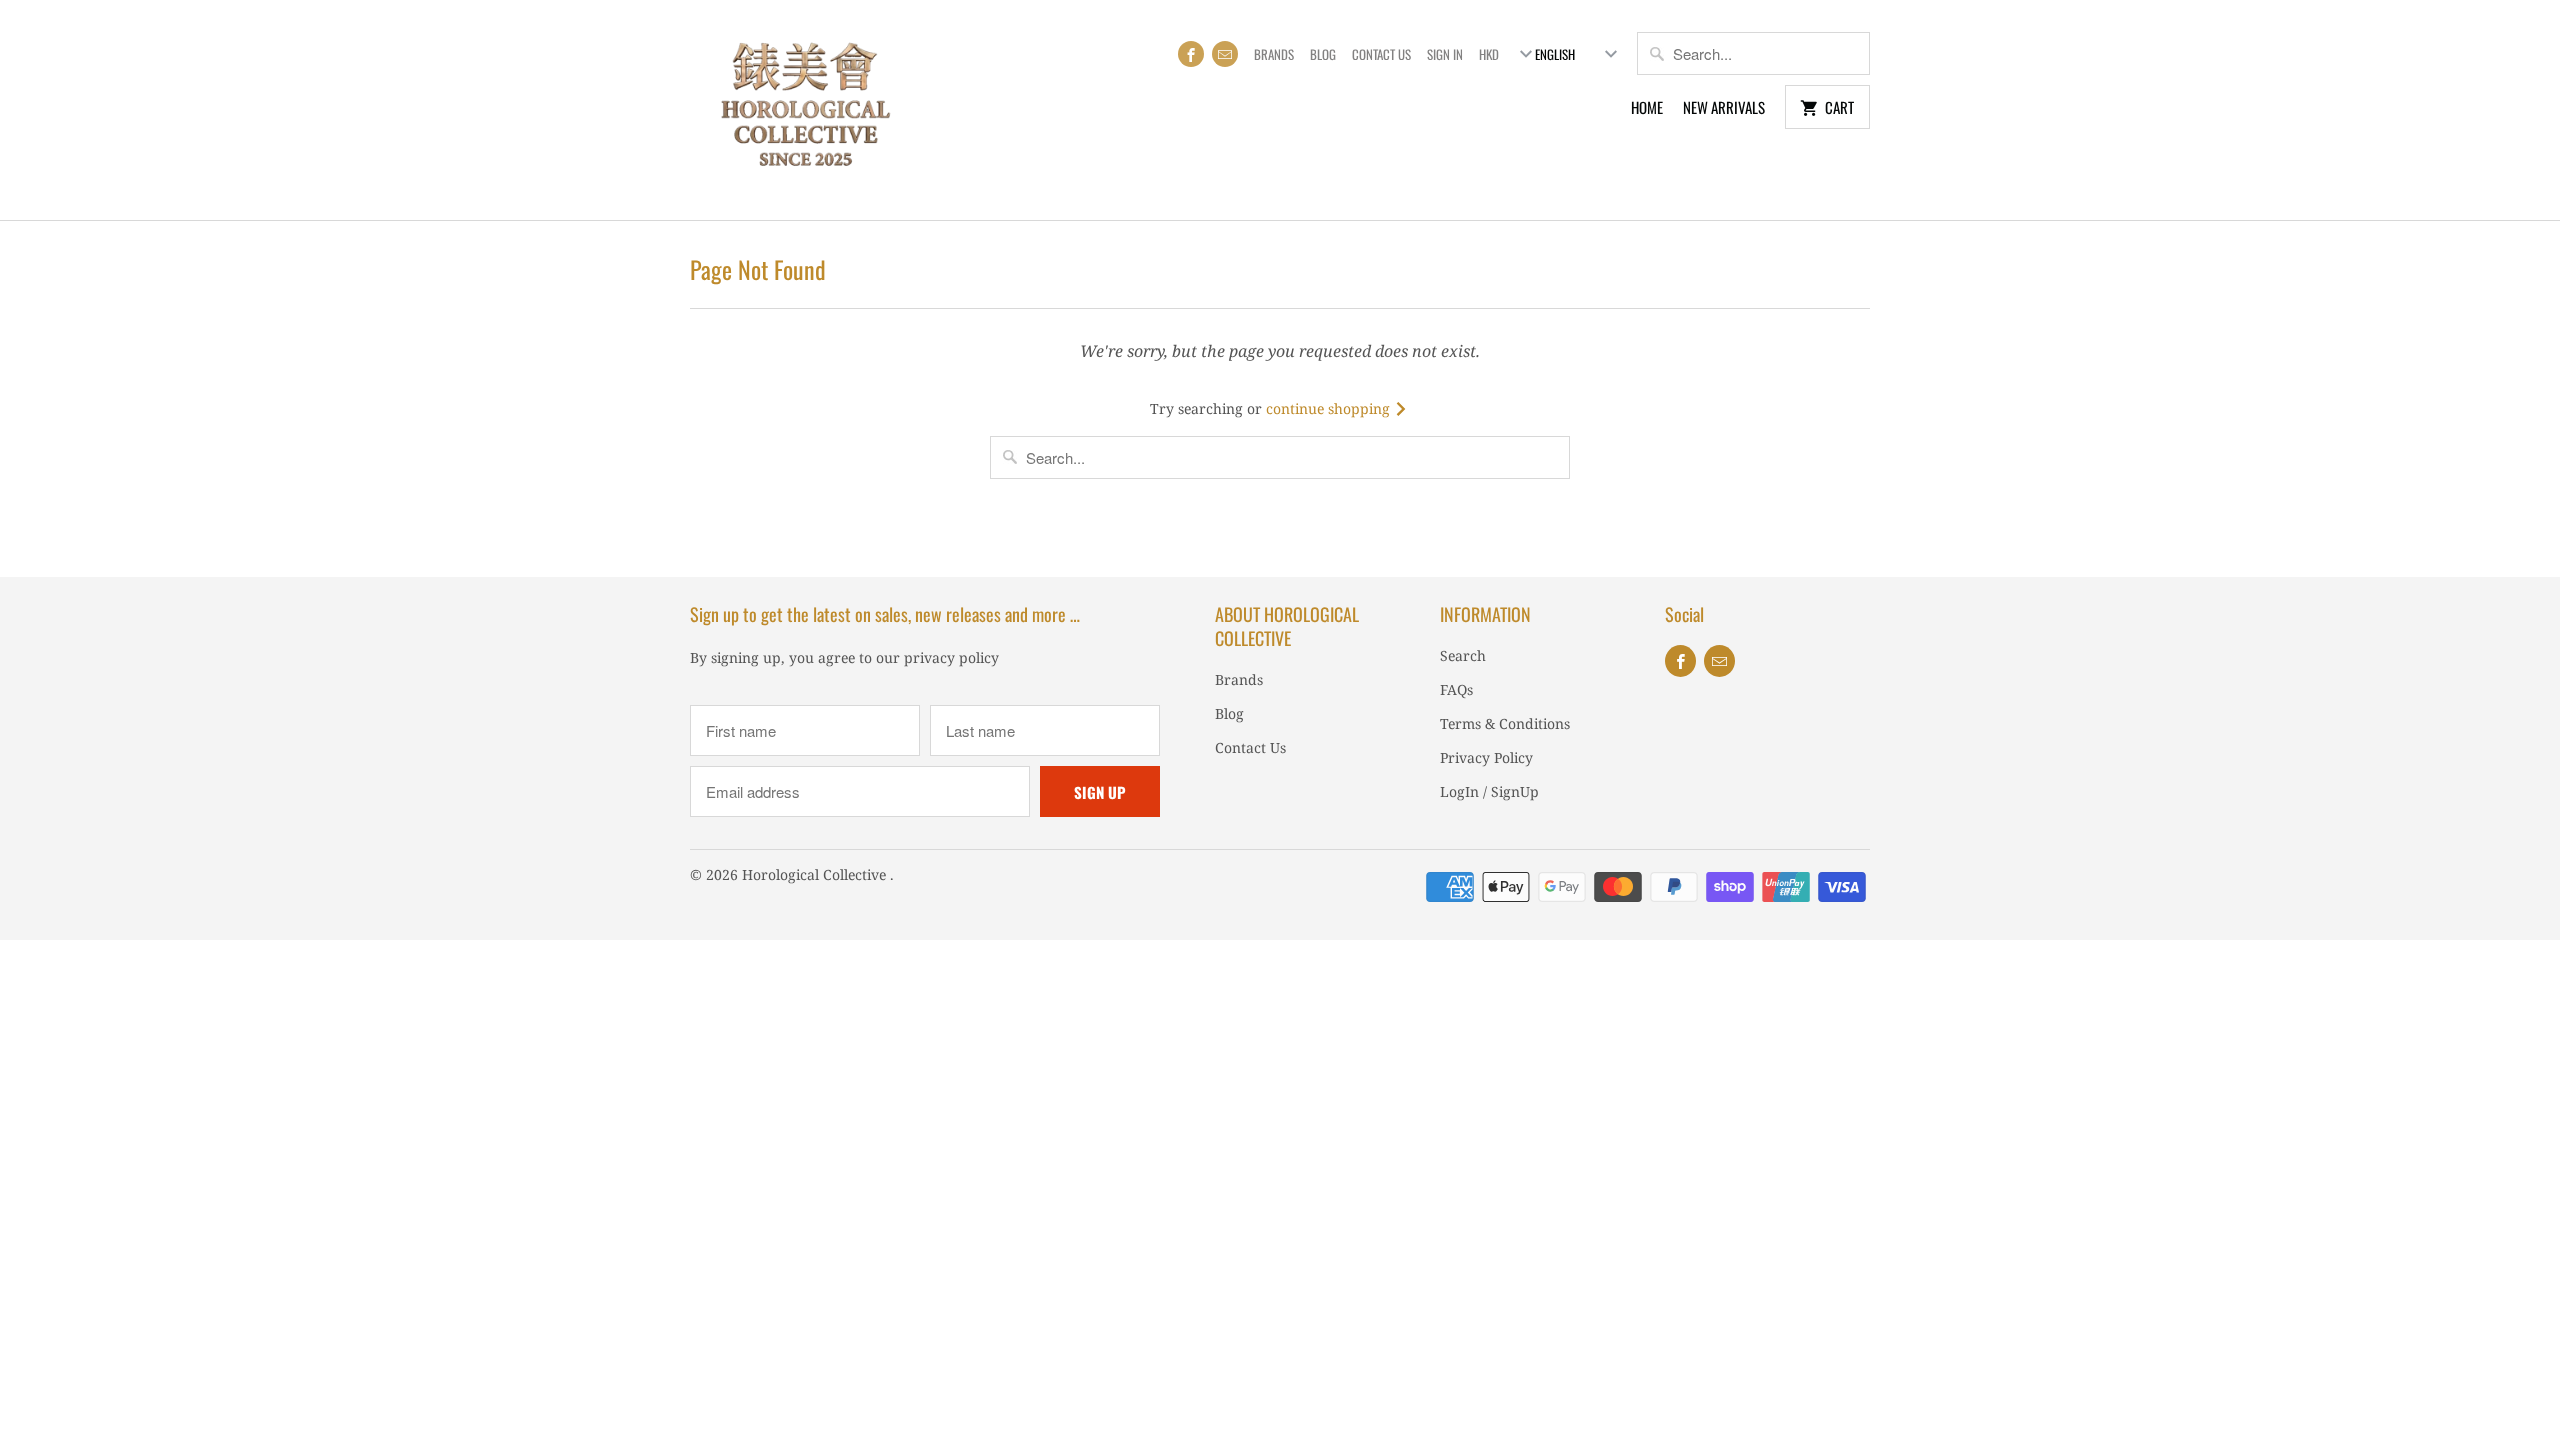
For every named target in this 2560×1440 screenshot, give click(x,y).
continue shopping (1330, 408)
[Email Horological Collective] (1225, 54)
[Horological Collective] (805, 110)
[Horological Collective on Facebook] (1191, 54)
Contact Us (1381, 54)
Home (1647, 107)
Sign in (1445, 54)
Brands (1274, 54)
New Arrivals (1724, 107)
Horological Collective (816, 874)
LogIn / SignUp (1489, 791)
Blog (1323, 54)
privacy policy (951, 657)
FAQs (1456, 689)
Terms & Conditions (1505, 723)
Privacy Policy (1486, 757)
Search (1463, 655)
